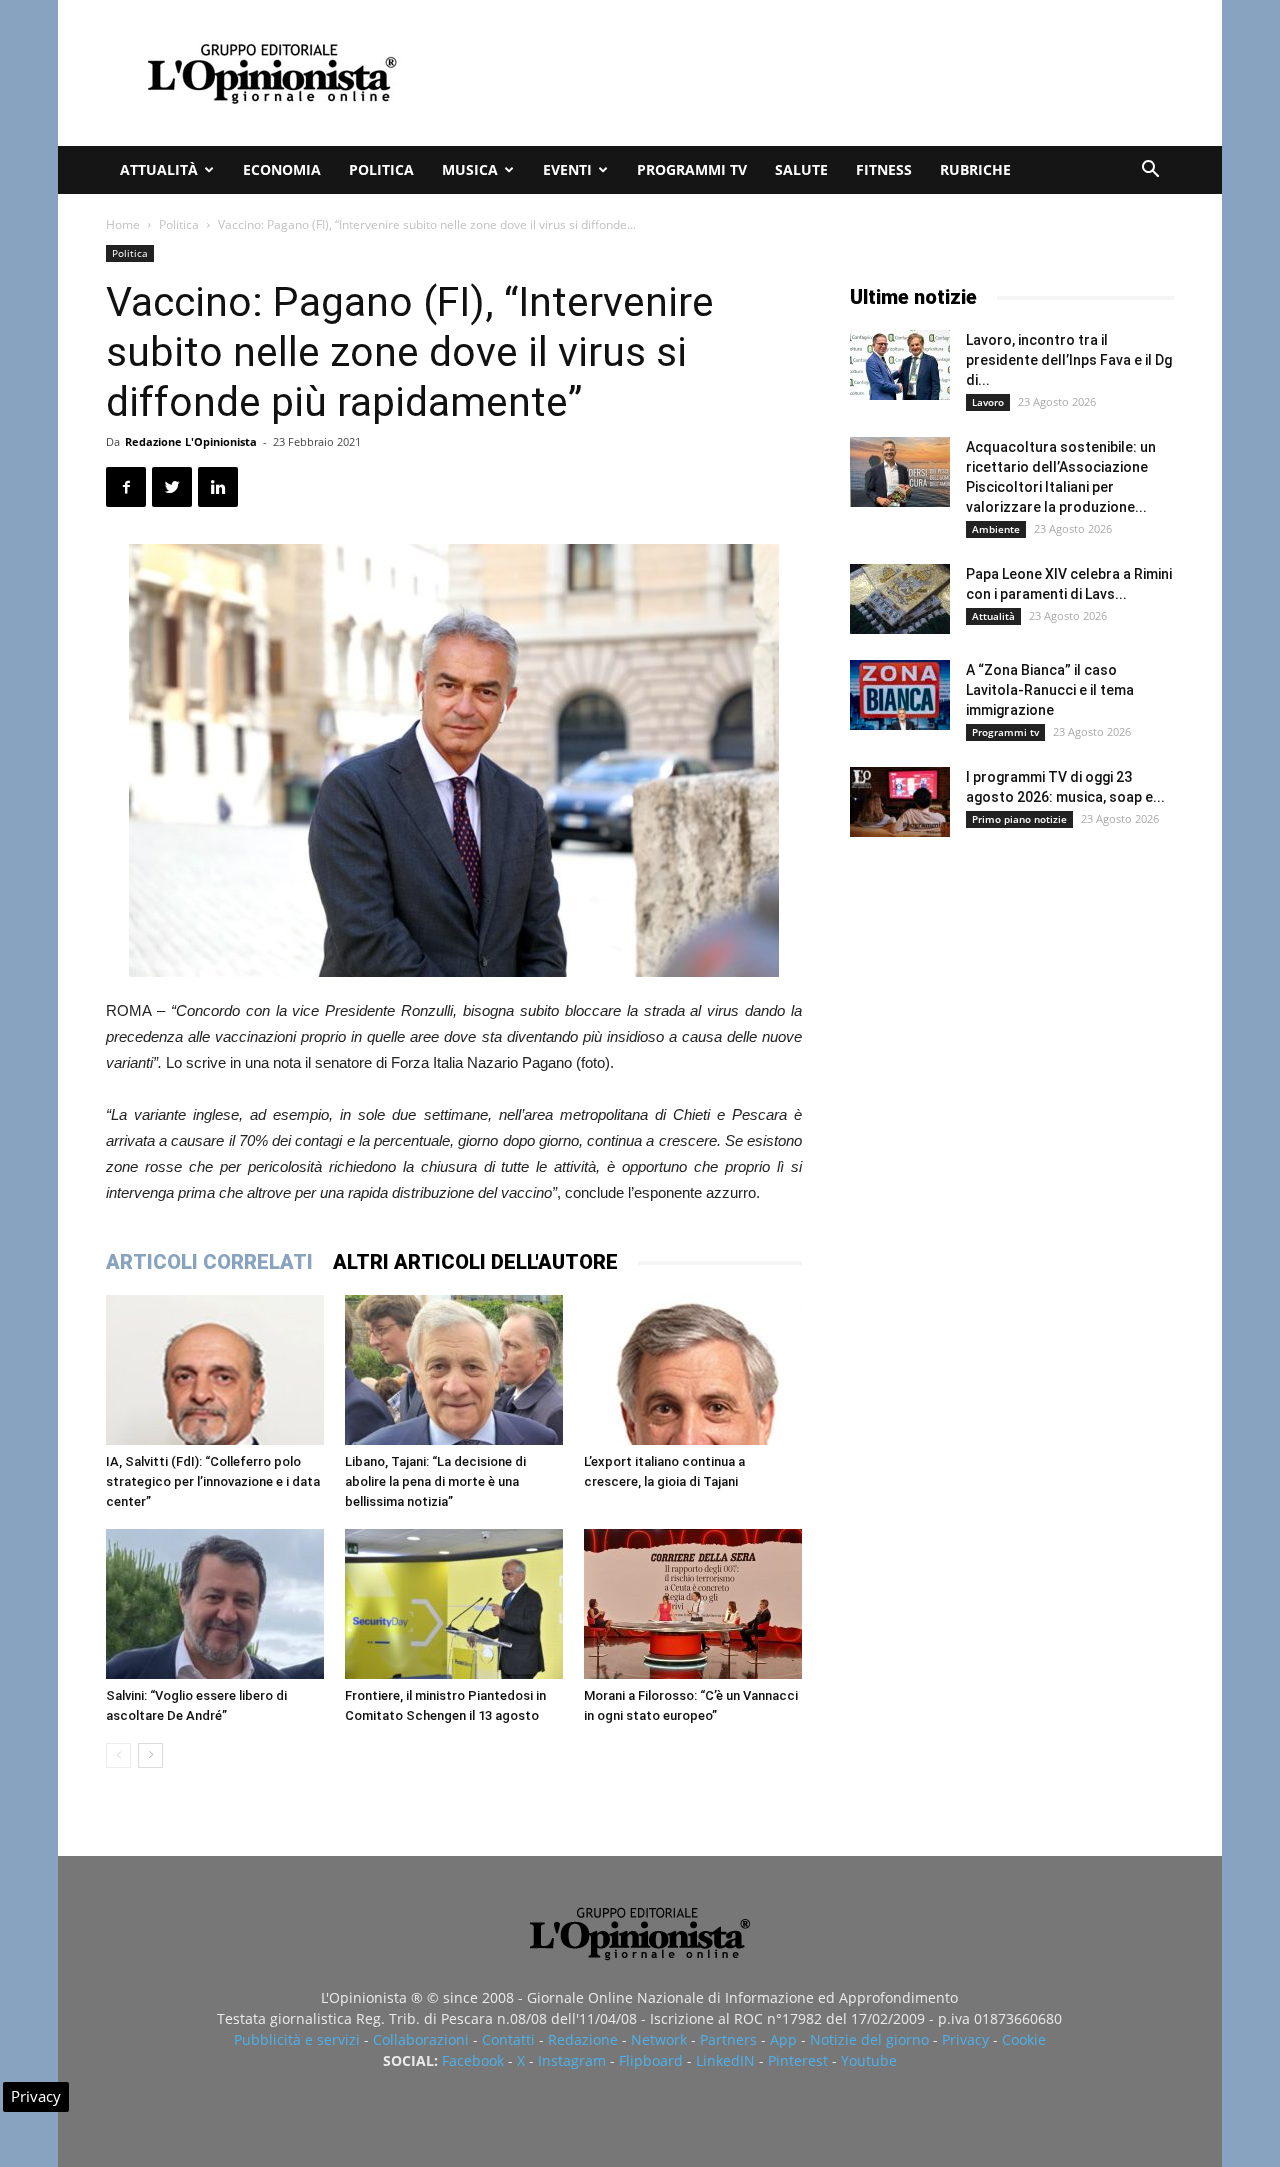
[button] (1150, 171)
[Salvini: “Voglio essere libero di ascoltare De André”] (215, 1604)
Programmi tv (692, 169)
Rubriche (975, 169)
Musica (470, 169)
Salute (801, 169)
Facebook (473, 2060)
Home (123, 224)
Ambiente (996, 529)
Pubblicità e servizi (297, 2039)
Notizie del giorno (869, 2039)
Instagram (572, 2060)
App (783, 2039)
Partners (728, 2039)
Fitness (884, 169)
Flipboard (651, 2060)
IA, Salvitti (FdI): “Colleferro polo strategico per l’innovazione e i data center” (213, 1481)
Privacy (965, 2039)
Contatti (508, 2039)
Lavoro (988, 402)
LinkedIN (725, 2060)
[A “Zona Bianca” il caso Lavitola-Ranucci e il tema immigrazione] (900, 695)
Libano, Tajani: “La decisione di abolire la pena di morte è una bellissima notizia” (435, 1481)
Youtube (869, 2060)
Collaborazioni (421, 2039)
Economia (282, 169)
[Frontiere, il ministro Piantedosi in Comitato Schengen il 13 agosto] (454, 1604)
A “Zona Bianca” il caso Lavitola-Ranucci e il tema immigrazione (1050, 690)
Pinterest (798, 2060)
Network (659, 2039)
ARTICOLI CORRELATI (209, 1262)
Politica (381, 169)
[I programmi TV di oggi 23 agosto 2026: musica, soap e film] (900, 802)
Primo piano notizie (1019, 819)
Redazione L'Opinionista (191, 441)
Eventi (567, 169)
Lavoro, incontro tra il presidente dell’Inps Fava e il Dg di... (1069, 360)
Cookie (1024, 2039)
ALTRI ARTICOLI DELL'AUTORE (475, 1262)
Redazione (583, 2039)
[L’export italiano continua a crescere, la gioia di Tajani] (693, 1370)
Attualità (159, 169)
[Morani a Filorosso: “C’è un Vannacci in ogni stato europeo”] (693, 1604)
